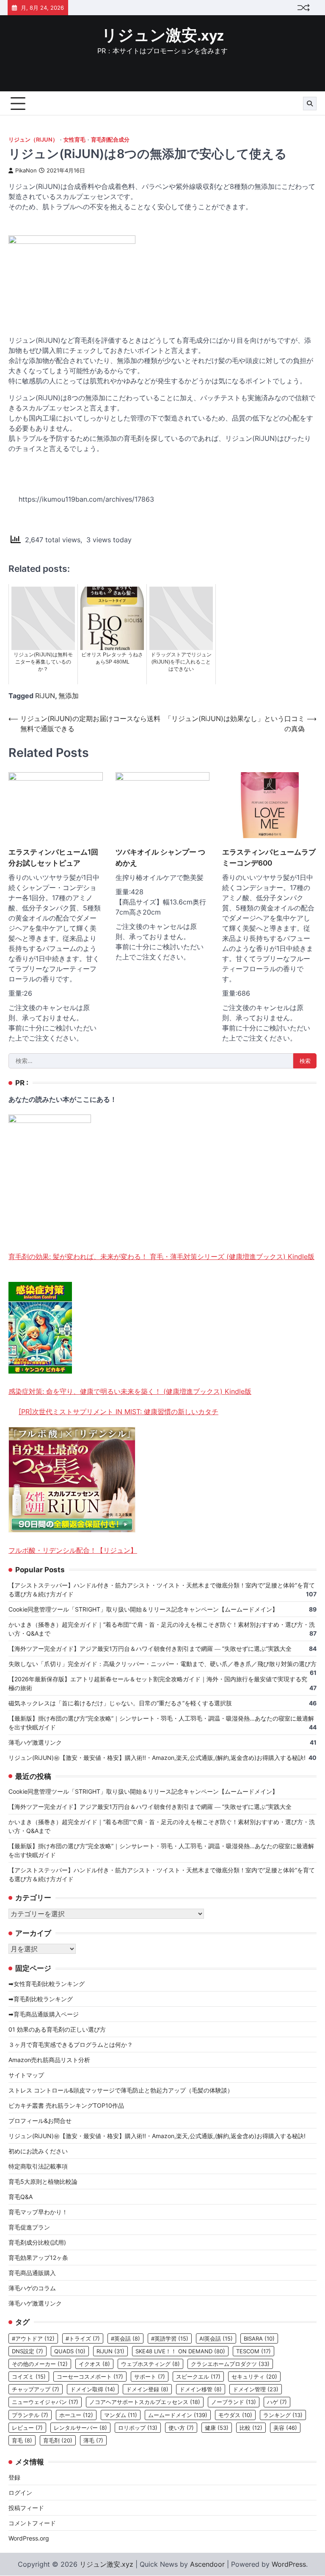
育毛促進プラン (29, 2227)
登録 (14, 2477)
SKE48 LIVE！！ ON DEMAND (180, 2351)
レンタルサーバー (80, 2428)
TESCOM (253, 2351)
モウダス (235, 2415)
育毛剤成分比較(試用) (37, 2242)
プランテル (30, 2415)
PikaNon (26, 171)
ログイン (20, 2493)
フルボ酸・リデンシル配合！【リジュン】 (73, 1550)
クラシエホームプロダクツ (230, 2364)
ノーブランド (234, 2402)
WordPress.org (29, 2538)
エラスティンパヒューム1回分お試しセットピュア (53, 857)
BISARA (259, 2338)
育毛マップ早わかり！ (38, 2212)
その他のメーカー (40, 2364)
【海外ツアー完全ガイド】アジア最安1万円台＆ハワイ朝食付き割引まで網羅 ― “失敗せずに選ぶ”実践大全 (150, 1649)
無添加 (69, 696)
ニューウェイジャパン (45, 2402)
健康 (217, 2428)
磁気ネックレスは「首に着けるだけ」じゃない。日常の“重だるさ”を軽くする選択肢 (120, 1703)
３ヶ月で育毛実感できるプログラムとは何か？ (71, 2045)
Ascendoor (207, 2564)
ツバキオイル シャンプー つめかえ (160, 857)
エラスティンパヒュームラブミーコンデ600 (269, 857)
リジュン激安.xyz (163, 36)
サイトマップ (26, 2075)
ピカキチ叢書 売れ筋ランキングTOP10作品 (66, 2105)
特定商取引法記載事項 (38, 2166)
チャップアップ (36, 2389)
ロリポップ (138, 2428)
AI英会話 (216, 2338)
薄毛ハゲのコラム (32, 2288)
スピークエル (198, 2377)
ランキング (283, 2415)
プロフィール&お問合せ (40, 2121)
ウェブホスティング (150, 2364)
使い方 (181, 2428)
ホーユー (76, 2415)
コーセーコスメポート (90, 2377)
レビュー (27, 2428)
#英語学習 (170, 2338)
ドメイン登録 (147, 2389)
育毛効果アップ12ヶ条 (38, 2258)
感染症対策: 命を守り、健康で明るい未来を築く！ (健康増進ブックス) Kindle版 (130, 1391)
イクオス (94, 2364)
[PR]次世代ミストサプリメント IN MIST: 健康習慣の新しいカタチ (118, 1412)
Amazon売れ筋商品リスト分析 (49, 2060)
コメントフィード (32, 2523)
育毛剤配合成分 (110, 140)
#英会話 (125, 2338)
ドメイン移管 (201, 2389)
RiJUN (45, 696)
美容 (285, 2428)
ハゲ (277, 2402)
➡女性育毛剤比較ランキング (47, 1984)
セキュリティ (254, 2377)
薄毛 (93, 2440)
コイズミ (29, 2377)
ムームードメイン (178, 2415)
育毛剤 (58, 2440)
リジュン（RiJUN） (33, 140)
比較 (251, 2428)
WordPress (289, 2564)
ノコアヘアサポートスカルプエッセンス (145, 2402)
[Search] (310, 104)
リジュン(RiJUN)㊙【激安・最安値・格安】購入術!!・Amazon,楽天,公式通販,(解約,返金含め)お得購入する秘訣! (157, 1758)
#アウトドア (33, 2338)
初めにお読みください (38, 2151)
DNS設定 (28, 2351)
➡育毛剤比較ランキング (41, 1999)
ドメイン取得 (93, 2389)
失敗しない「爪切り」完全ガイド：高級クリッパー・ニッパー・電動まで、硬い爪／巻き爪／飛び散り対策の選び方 (162, 1664)
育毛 (22, 2440)
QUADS (70, 2351)
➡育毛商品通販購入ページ (44, 2014)
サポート (150, 2377)
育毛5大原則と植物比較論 (43, 2181)
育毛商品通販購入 (32, 2273)
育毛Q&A (21, 2197)
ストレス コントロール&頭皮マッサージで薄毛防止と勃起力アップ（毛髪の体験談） (121, 2090)
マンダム (121, 2415)
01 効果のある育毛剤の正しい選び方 (57, 2029)
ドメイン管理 (256, 2389)
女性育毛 (74, 140)
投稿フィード (26, 2508)
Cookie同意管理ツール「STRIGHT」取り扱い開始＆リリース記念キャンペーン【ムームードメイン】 (143, 1609)
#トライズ (83, 2338)
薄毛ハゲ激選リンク (35, 1742)
